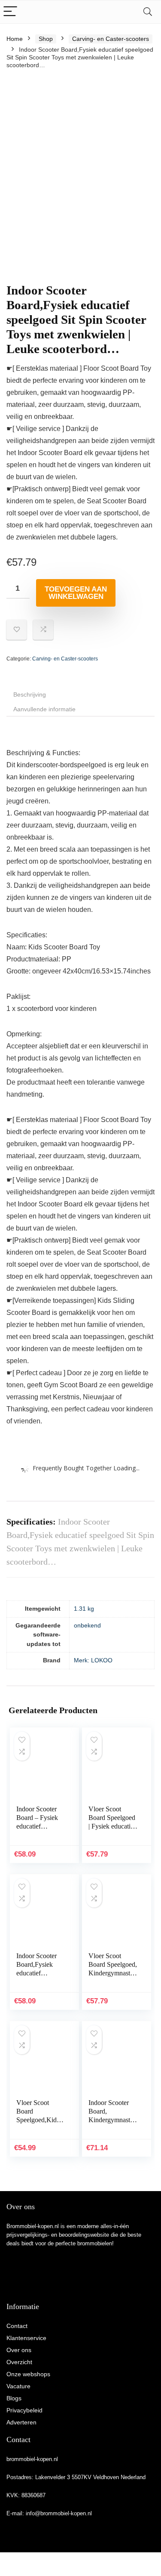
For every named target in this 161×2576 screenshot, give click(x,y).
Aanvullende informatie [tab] (44, 709)
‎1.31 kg (84, 1609)
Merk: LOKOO (93, 1660)
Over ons (19, 2350)
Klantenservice (26, 2338)
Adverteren (21, 2422)
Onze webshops (28, 2374)
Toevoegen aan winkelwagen (76, 593)
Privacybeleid (24, 2410)
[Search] (148, 12)
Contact (17, 2326)
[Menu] (10, 12)
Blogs (14, 2398)
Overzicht (19, 2362)
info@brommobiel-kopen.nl (59, 2513)
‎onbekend (87, 1625)
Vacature (18, 2386)
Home (15, 39)
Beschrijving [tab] (30, 694)
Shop (46, 39)
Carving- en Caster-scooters (111, 39)
